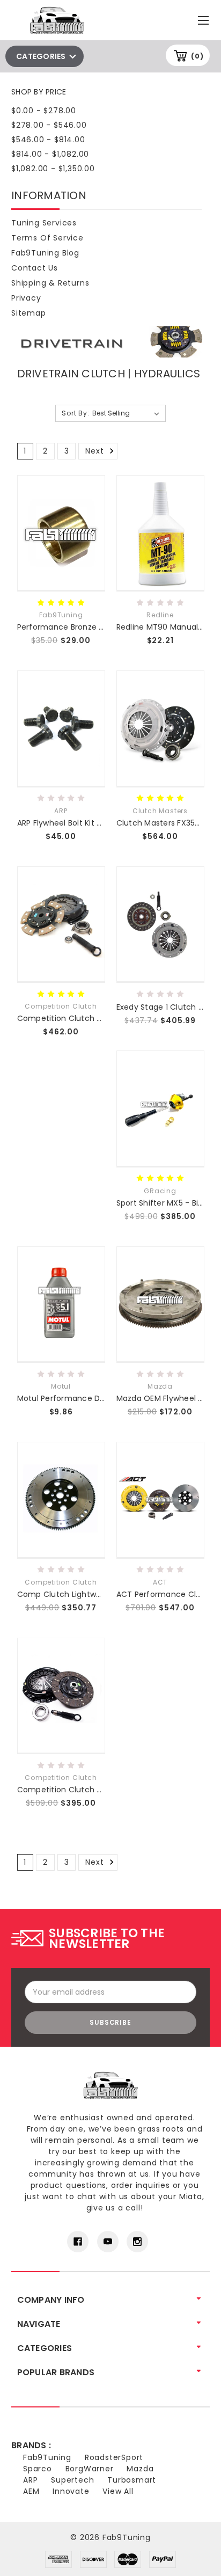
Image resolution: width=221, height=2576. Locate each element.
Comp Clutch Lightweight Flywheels (86, 1594)
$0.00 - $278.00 (44, 111)
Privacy (26, 298)
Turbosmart (132, 2480)
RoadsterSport (114, 2457)
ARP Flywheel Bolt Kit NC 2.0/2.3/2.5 (84, 823)
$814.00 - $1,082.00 (50, 154)
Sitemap (29, 313)
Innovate (71, 2491)
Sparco (38, 2469)
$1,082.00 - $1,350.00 (53, 169)
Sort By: (75, 413)
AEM (31, 2491)
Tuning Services (44, 223)
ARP (30, 2480)
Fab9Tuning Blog (45, 253)
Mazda (140, 2469)
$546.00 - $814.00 (48, 140)
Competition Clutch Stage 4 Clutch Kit (92, 1018)
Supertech (72, 2480)
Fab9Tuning (47, 2457)
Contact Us (35, 268)
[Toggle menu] (205, 18)
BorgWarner (90, 2469)
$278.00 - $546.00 (49, 125)
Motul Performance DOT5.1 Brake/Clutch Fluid (105, 1398)
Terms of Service (47, 238)
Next (96, 451)
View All (118, 2491)
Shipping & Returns (50, 283)
